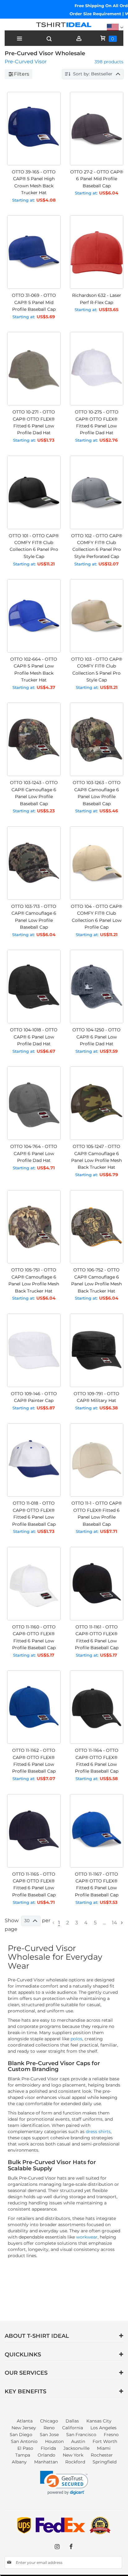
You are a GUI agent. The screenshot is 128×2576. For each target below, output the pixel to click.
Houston (54, 2441)
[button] (64, 2483)
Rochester (102, 2455)
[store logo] (64, 26)
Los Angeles (103, 2428)
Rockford (75, 2462)
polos (76, 2039)
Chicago (49, 2421)
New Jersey (24, 2428)
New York (73, 2455)
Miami (104, 2448)
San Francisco (81, 2435)
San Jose (49, 2435)
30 (27, 1921)
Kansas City (99, 2421)
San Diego (21, 2435)
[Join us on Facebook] (71, 2547)
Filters (22, 74)
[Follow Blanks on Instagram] (57, 2547)
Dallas (72, 2421)
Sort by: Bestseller (93, 74)
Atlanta (25, 2421)
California (73, 2428)
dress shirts (98, 2132)
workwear (87, 2237)
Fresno (111, 2435)
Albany (19, 2462)
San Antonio (24, 2441)
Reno (49, 2428)
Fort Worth (105, 2441)
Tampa (23, 2455)
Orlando (46, 2455)
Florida (48, 2448)
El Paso (25, 2448)
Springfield (105, 2462)
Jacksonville (76, 2448)
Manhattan (46, 2462)
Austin (78, 2441)
